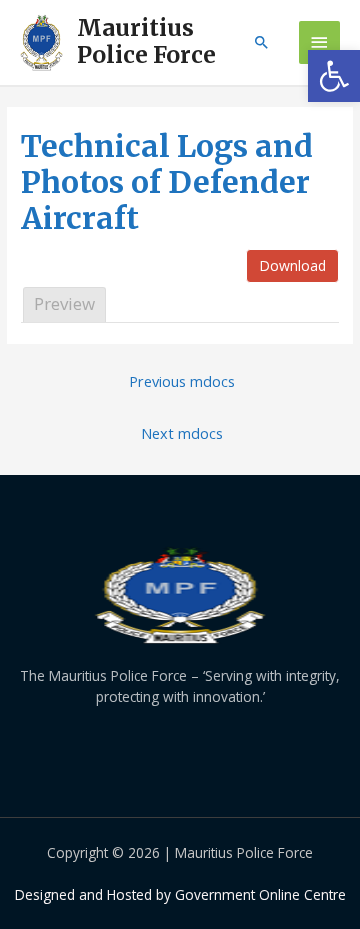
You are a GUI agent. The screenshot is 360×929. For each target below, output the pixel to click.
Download (292, 265)
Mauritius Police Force (146, 41)
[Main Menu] (320, 42)
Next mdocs (182, 433)
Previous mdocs (182, 381)
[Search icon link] (262, 42)
